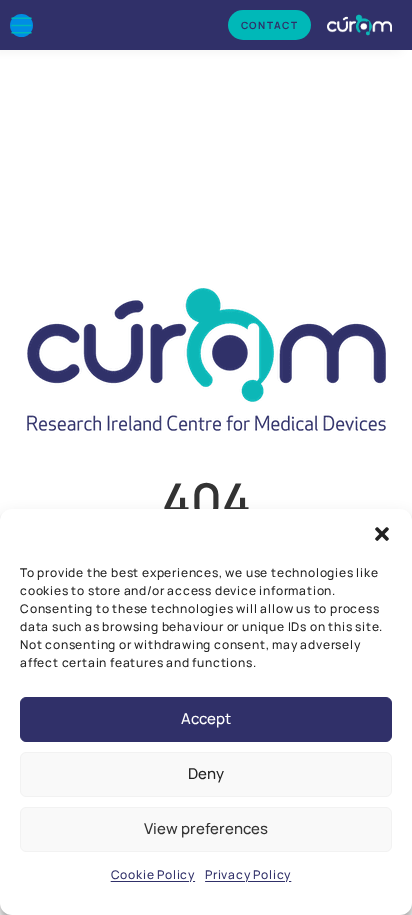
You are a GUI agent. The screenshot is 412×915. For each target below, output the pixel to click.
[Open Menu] (21, 25)
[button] (382, 534)
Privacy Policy (248, 874)
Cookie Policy (153, 874)
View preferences (206, 828)
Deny (206, 773)
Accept (206, 718)
